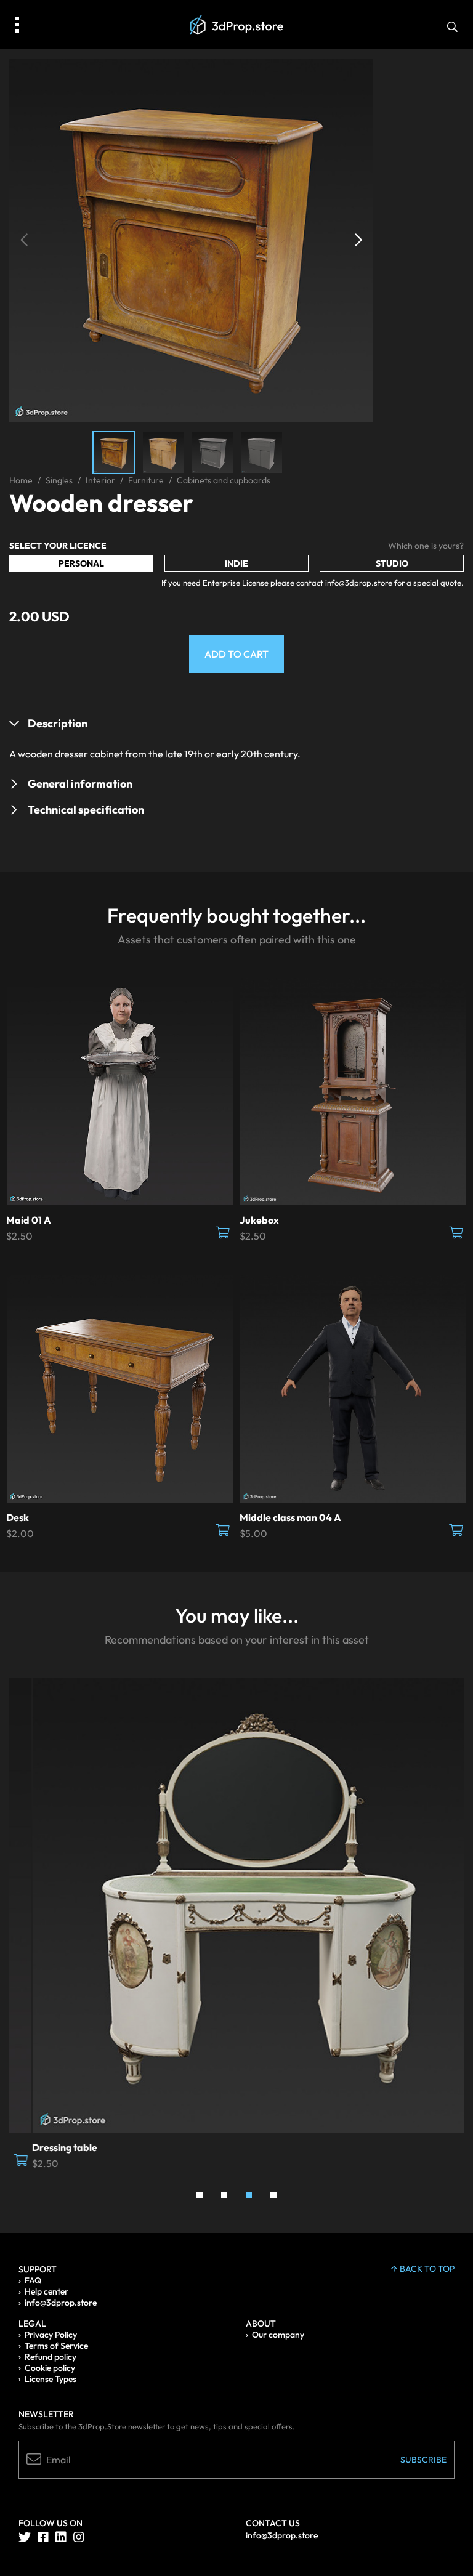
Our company (278, 2335)
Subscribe (423, 2460)
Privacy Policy (51, 2335)
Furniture (146, 480)
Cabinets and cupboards (224, 480)
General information (80, 784)
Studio (392, 563)
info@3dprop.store (61, 2303)
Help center (46, 2291)
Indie (236, 563)
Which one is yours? (426, 546)
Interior (100, 480)
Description (58, 723)
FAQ (33, 2280)
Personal (81, 563)
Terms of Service (56, 2346)
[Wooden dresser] (191, 239)
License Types (51, 2379)
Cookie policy (50, 2368)
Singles (59, 480)
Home (21, 480)
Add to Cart (236, 654)
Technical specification (86, 810)
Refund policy (51, 2357)
